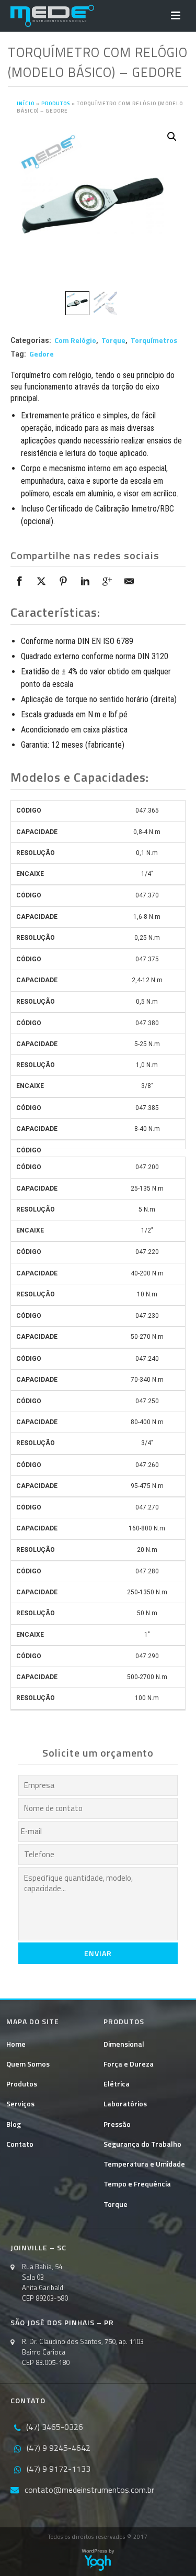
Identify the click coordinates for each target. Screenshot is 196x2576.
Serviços (20, 2103)
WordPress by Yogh (98, 2560)
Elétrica (117, 2084)
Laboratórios (125, 2103)
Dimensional (124, 2044)
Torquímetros (154, 340)
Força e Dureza (129, 2064)
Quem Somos (28, 2064)
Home (16, 2044)
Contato (20, 2144)
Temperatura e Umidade (144, 2164)
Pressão (117, 2124)
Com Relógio (75, 340)
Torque (113, 340)
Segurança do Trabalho (142, 2144)
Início (26, 103)
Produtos (56, 103)
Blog (14, 2124)
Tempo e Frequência (137, 2184)
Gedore (42, 354)
